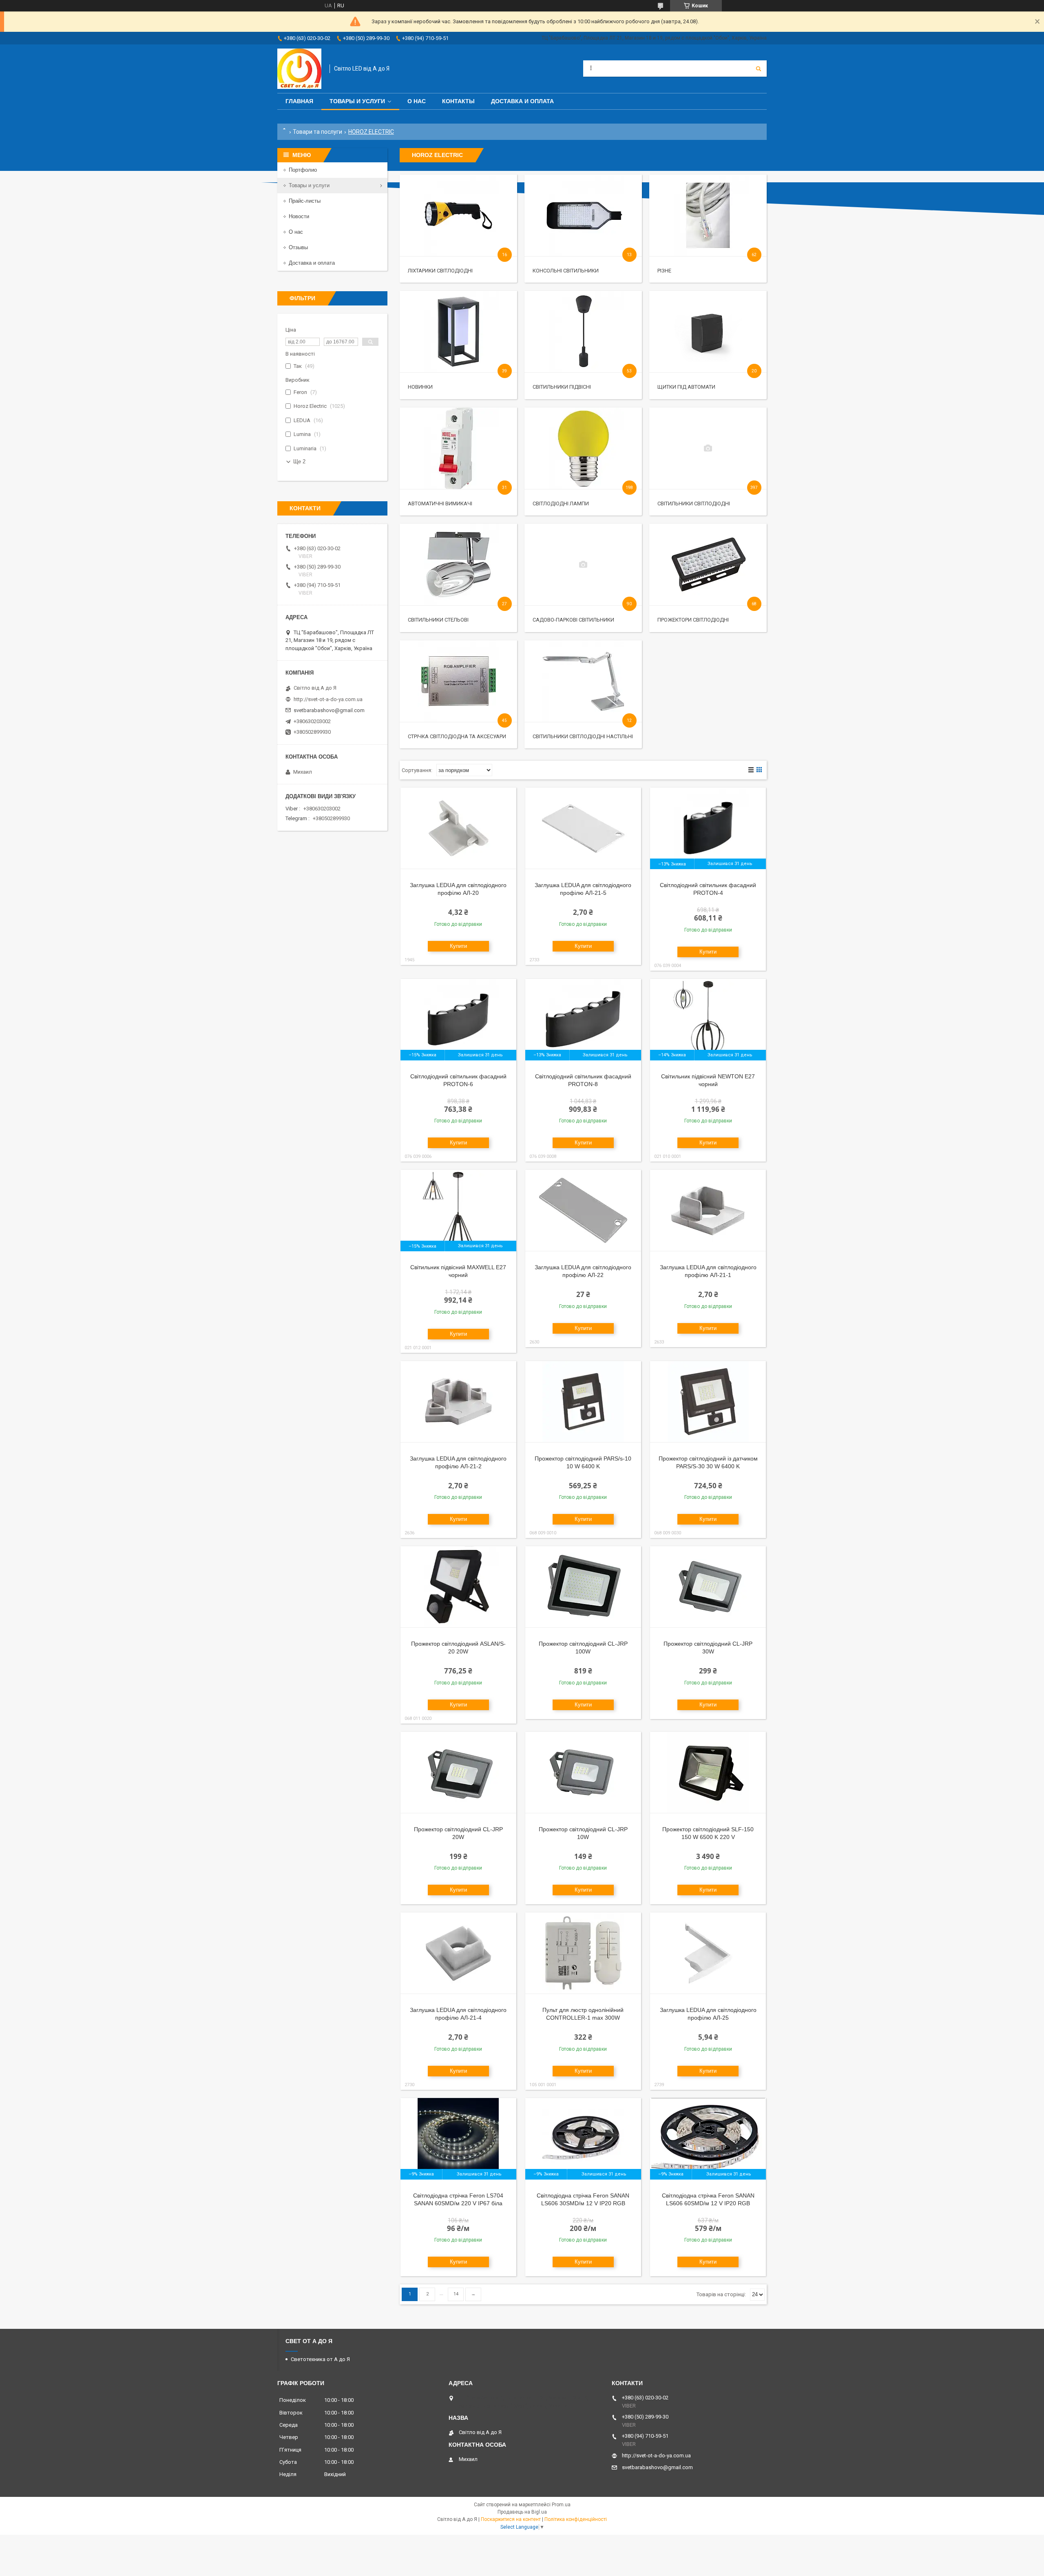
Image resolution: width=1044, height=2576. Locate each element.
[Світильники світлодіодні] (708, 448)
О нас (417, 101)
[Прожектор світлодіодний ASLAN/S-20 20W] (458, 1587)
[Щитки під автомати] (708, 332)
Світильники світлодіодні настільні (583, 736)
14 (456, 2294)
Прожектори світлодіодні (693, 620)
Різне (664, 271)
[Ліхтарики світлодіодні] (458, 215)
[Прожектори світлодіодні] (708, 564)
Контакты (458, 101)
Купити (458, 946)
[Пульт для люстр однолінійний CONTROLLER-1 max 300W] (583, 1953)
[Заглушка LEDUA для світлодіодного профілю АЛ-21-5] (583, 828)
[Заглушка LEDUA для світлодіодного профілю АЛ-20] (458, 828)
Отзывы (298, 247)
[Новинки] (458, 332)
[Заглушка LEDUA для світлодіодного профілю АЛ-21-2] (458, 1402)
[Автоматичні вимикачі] (458, 448)
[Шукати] (759, 69)
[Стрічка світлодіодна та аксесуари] (458, 681)
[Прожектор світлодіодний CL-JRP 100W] (583, 1587)
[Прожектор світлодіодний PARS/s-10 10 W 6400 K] (583, 1402)
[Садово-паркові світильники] (583, 564)
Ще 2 (299, 461)
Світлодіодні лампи (561, 503)
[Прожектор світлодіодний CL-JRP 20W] (458, 1773)
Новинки (420, 387)
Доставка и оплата (522, 101)
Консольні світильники (566, 271)
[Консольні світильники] (583, 215)
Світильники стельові (438, 620)
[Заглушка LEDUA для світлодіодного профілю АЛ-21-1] (708, 1211)
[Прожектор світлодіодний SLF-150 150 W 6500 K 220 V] (708, 1773)
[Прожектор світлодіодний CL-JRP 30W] (708, 1587)
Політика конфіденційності (576, 2519)
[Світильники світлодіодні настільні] (583, 681)
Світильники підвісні (562, 387)
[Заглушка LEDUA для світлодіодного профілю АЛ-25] (708, 1953)
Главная (299, 101)
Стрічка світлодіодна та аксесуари (457, 736)
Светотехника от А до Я (320, 2359)
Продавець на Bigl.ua (522, 2512)
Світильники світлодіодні (694, 503)
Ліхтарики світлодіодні (440, 271)
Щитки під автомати (686, 387)
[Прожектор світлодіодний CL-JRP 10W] (583, 1773)
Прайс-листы (305, 201)
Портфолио (303, 170)
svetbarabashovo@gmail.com (329, 710)
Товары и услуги (357, 101)
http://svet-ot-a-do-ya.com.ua (328, 699)
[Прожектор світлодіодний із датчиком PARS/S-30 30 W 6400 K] (708, 1402)
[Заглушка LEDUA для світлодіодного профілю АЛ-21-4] (458, 1953)
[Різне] (708, 215)
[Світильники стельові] (458, 564)
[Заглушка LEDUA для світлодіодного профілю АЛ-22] (583, 1211)
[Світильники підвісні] (583, 332)
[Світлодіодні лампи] (583, 448)
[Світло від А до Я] (299, 69)
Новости (299, 216)
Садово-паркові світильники (573, 620)
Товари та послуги (317, 132)
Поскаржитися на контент (511, 2519)
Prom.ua (561, 2505)
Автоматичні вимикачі (440, 503)
